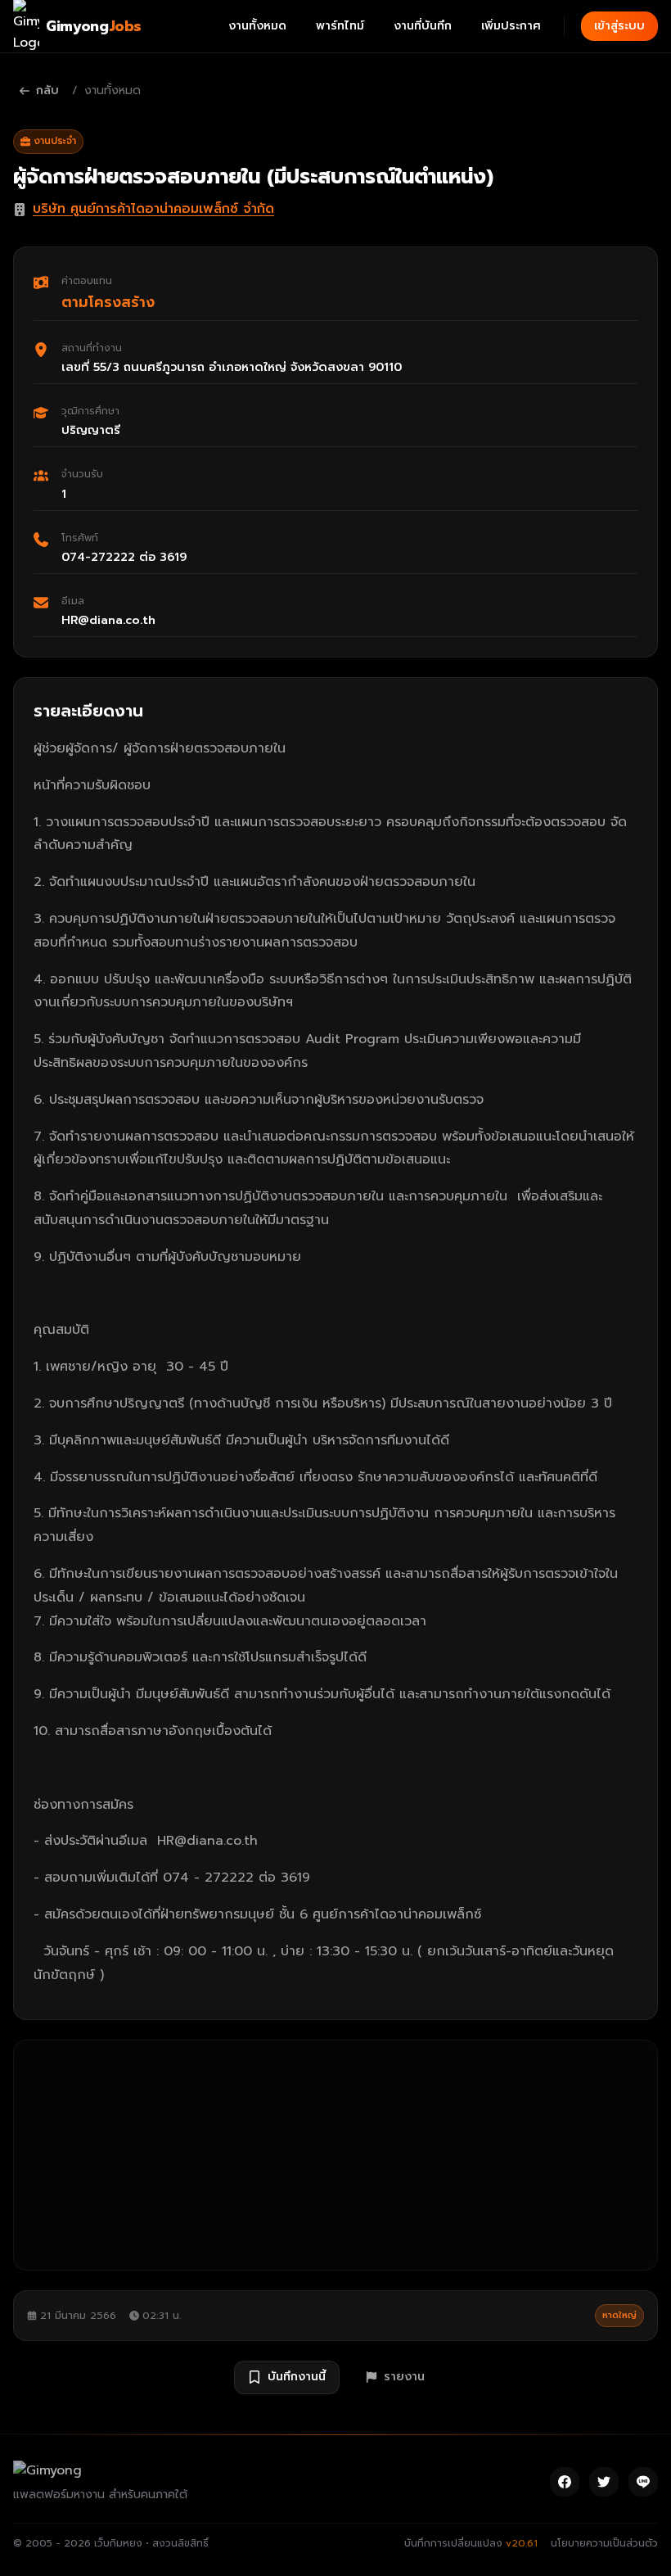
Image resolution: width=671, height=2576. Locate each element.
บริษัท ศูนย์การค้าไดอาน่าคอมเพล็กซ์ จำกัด (153, 209)
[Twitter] (604, 2482)
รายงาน (404, 2377)
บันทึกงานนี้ (297, 2377)
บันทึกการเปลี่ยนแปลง (471, 2543)
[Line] (643, 2482)
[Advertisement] (335, 2155)
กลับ (47, 90)
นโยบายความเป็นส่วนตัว (604, 2543)
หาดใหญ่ (619, 2315)
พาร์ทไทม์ (340, 26)
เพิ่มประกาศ (511, 26)
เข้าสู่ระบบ (619, 26)
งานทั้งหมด (257, 26)
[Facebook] (565, 2482)
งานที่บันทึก (423, 26)
